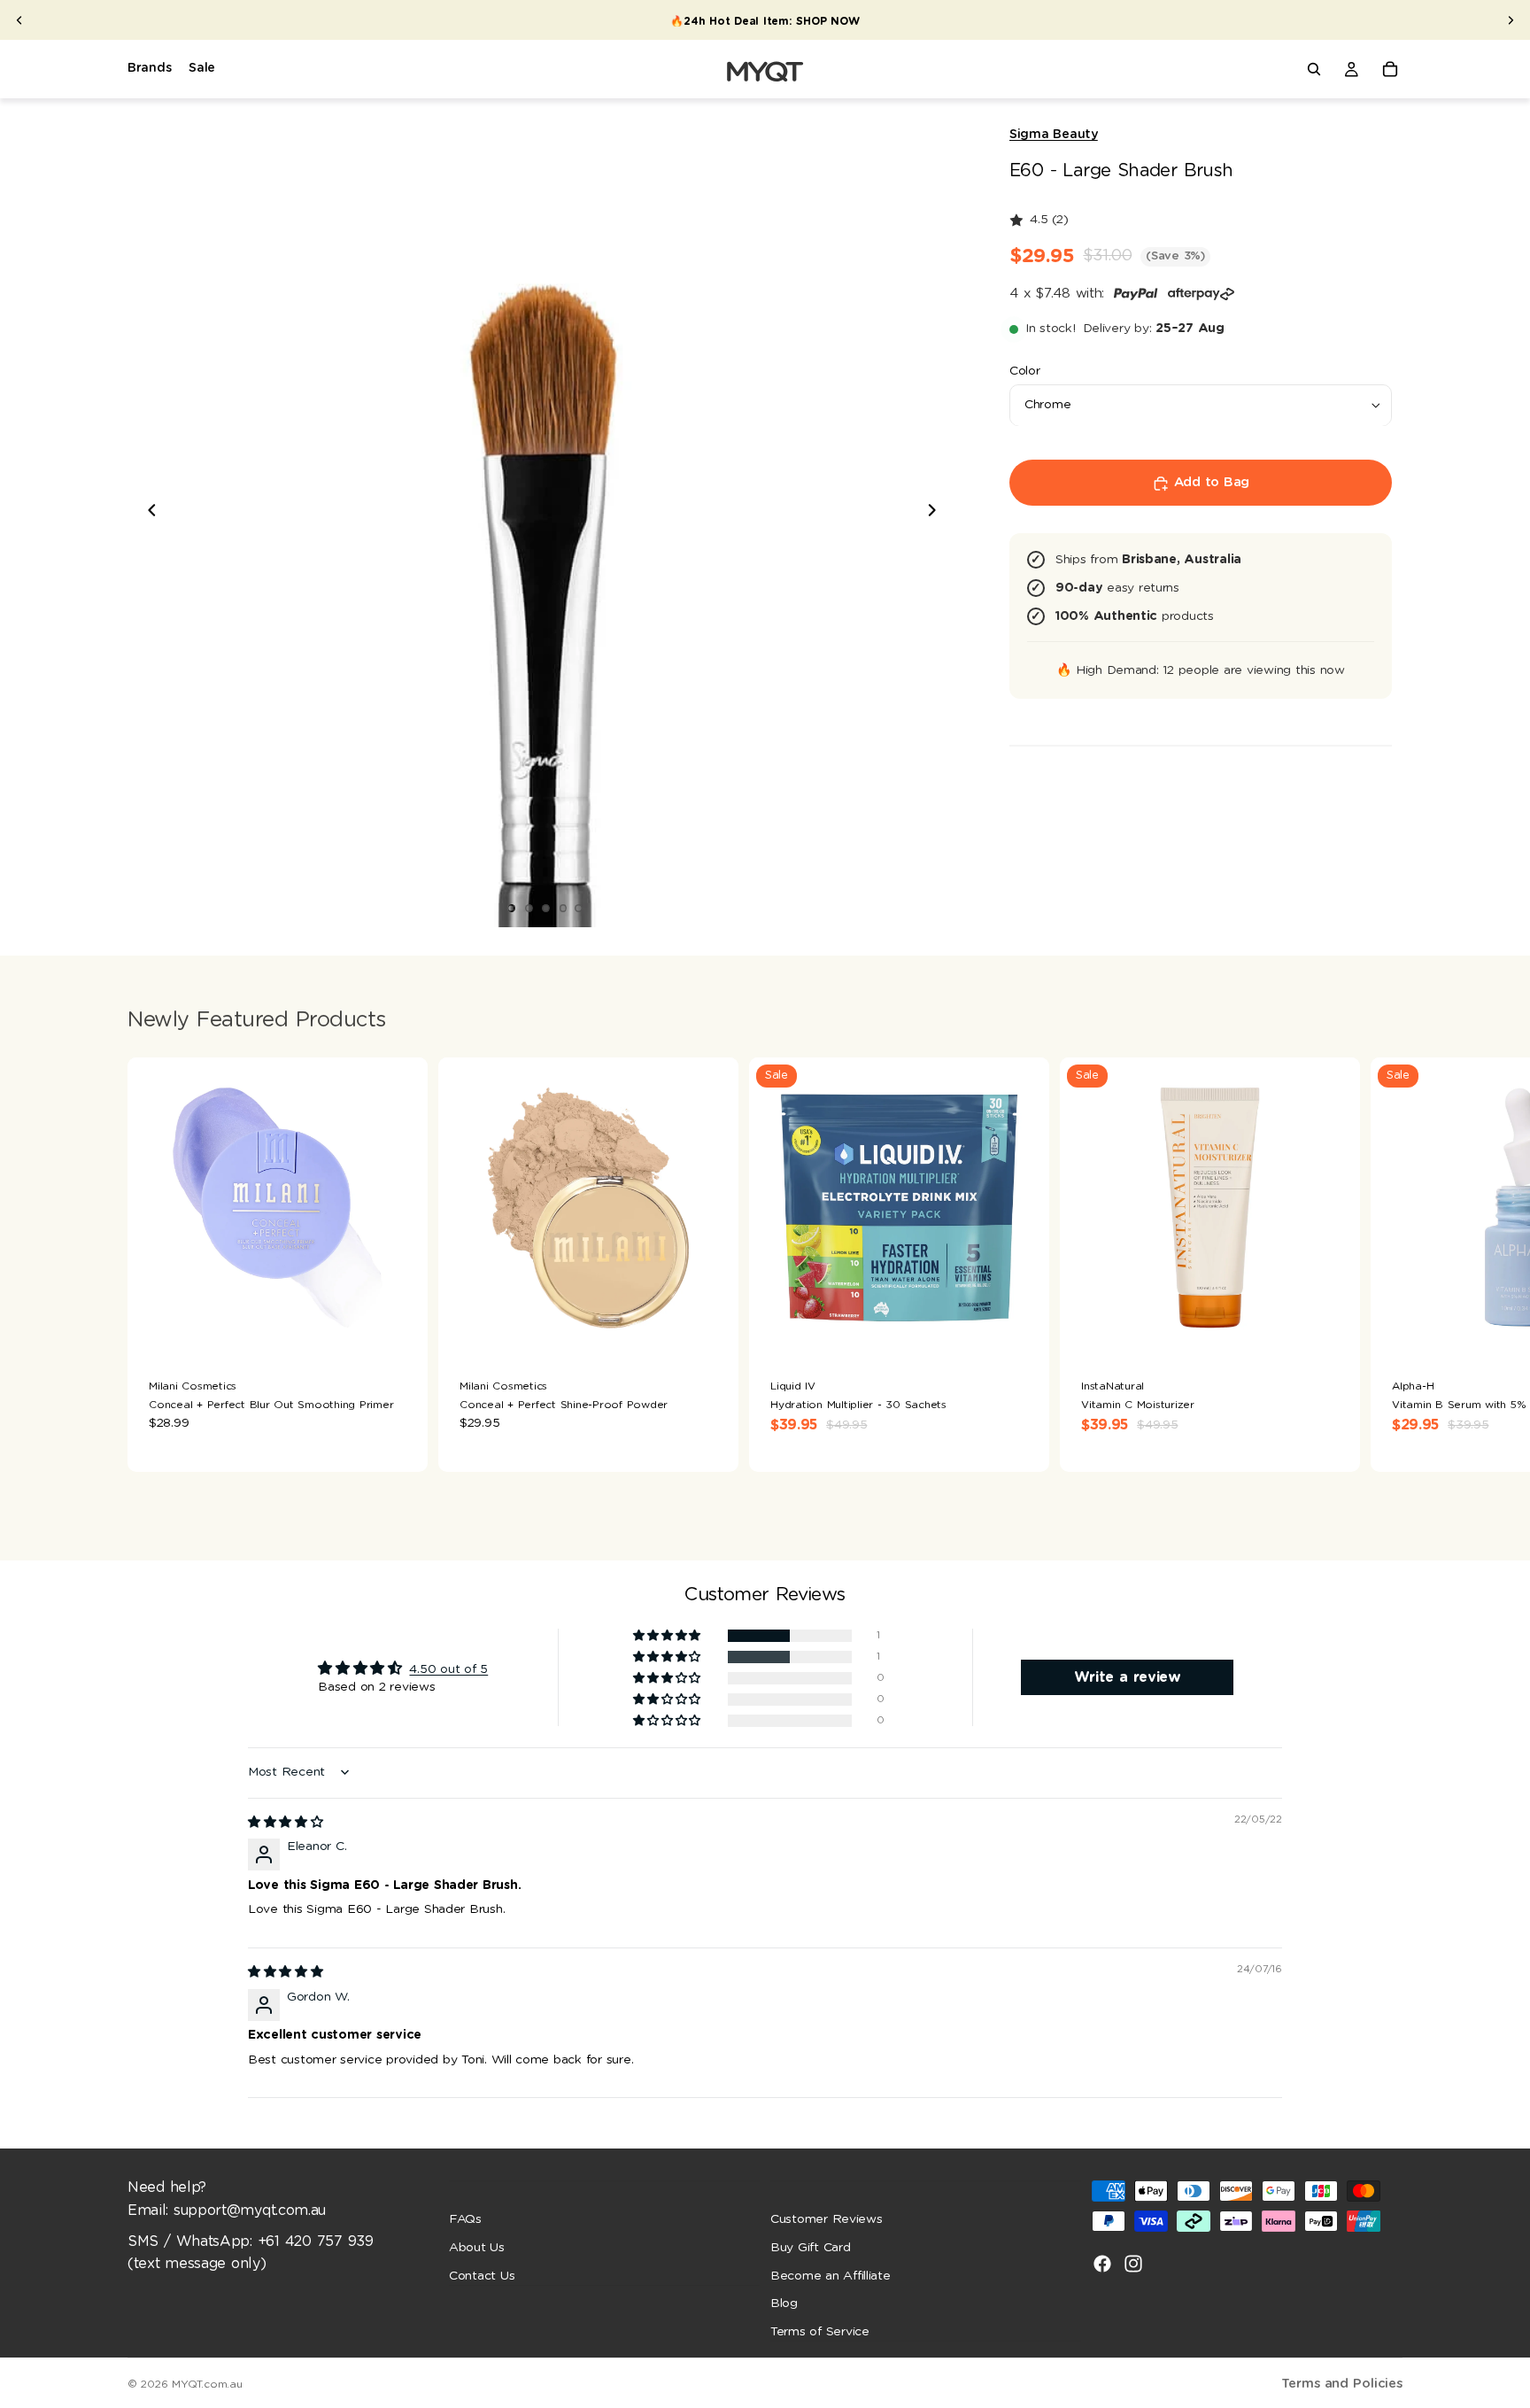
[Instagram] (1133, 2264)
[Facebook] (1102, 2264)
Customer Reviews (827, 2219)
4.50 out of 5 (448, 1669)
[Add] (400, 1330)
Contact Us (482, 2275)
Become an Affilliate (831, 2275)
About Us (477, 2248)
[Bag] (1390, 69)
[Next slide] (1511, 20)
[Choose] (711, 1330)
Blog (784, 2303)
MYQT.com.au (207, 2384)
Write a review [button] (1128, 1677)
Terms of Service (820, 2331)
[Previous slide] (19, 20)
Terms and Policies (1342, 2384)
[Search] (1314, 69)
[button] (668, 1636)
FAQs (465, 2219)
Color (1025, 371)
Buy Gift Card (811, 2248)
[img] (286, 1823)
